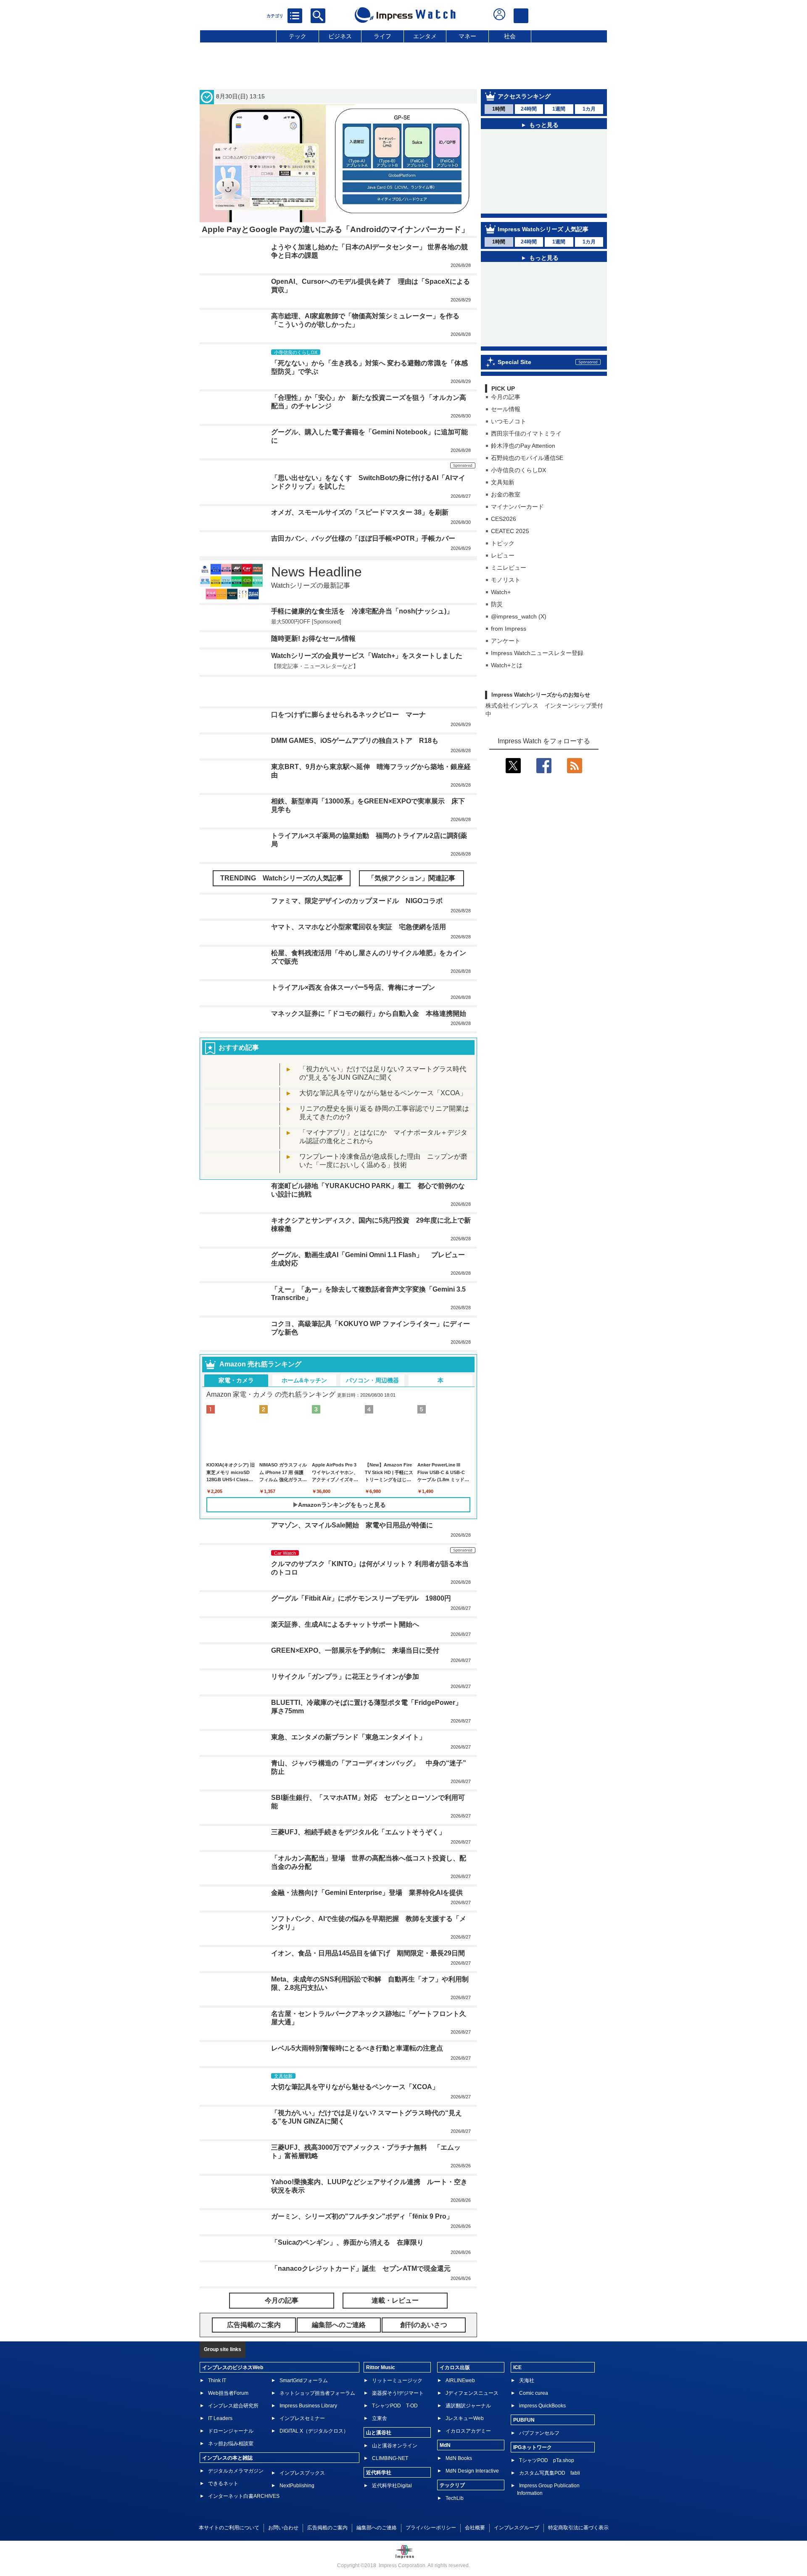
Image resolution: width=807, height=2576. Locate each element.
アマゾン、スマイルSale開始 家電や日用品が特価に (352, 1525)
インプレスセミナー (302, 2418)
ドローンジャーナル (231, 2431)
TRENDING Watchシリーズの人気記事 (282, 878)
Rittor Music (381, 2367)
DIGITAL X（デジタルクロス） (314, 2431)
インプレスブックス (302, 2473)
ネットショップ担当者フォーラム (317, 2393)
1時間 (499, 109)
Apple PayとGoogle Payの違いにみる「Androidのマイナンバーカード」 (335, 229)
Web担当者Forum (228, 2393)
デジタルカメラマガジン (236, 2471)
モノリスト (506, 580)
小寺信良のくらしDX (518, 470)
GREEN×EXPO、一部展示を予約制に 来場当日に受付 (355, 1650)
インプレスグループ (517, 2528)
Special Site (514, 362)
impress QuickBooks (542, 2406)
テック (298, 36)
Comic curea (534, 2393)
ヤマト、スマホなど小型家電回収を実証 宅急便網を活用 (359, 927)
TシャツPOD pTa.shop (547, 2460)
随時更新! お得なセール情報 (313, 638)
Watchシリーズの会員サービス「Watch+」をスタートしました (367, 656)
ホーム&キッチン (304, 1380)
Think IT (217, 2380)
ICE (517, 2367)
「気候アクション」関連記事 (411, 878)
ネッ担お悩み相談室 (231, 2444)
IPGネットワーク (533, 2447)
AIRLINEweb (460, 2380)
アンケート (506, 641)
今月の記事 (506, 397)
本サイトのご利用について (229, 2528)
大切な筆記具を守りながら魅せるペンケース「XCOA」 (383, 1093)
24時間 (529, 109)
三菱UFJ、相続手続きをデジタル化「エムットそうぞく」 (358, 1832)
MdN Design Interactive (472, 2471)
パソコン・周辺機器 (372, 1380)
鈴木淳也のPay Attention (523, 446)
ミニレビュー (509, 568)
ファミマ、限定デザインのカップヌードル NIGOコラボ (357, 901)
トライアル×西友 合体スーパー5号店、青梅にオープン (353, 987)
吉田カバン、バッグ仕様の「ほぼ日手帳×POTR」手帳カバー (363, 538)
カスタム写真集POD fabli (550, 2473)
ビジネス (340, 36)
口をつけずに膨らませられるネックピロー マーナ (348, 715)
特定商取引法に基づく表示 (578, 2528)
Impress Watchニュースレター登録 (537, 653)
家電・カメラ (236, 1380)
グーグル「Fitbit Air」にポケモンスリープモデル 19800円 (361, 1598)
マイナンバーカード (517, 507)
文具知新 (503, 482)
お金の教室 (506, 494)
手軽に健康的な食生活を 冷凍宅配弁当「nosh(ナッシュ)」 (362, 611)
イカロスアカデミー (468, 2431)
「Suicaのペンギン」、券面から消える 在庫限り (347, 2242)
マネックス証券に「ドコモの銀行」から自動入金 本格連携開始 (369, 1013)
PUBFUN (524, 2420)
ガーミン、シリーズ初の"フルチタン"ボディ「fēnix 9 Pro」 (362, 2216)
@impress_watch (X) (519, 616)
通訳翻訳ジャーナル (468, 2406)
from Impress (509, 629)
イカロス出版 (455, 2367)
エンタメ (425, 36)
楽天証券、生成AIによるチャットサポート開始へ (345, 1624)
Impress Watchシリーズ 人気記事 (543, 229)
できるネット (223, 2484)
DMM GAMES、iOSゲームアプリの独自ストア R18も (355, 741)
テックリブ (452, 2485)
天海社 (527, 2380)
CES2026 (504, 519)
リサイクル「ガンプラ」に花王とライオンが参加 (345, 1676)
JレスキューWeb (465, 2418)
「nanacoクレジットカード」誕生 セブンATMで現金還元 (361, 2268)
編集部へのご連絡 (377, 2528)
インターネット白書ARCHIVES (244, 2496)
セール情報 (506, 409)
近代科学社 (379, 2473)
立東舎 (380, 2418)
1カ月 (589, 109)
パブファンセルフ (539, 2433)
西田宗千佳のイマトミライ (526, 433)
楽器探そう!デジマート (398, 2393)
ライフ (382, 36)
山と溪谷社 (379, 2433)
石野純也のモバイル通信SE (527, 458)
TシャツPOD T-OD (395, 2406)
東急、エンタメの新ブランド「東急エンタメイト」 (348, 1737)
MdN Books (459, 2458)
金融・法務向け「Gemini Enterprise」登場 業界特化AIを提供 (367, 1893)
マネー (467, 36)
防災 (497, 604)
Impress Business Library (308, 2406)
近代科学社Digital (392, 2486)
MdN (445, 2445)
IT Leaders (220, 2418)
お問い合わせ (283, 2528)
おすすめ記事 (239, 1048)
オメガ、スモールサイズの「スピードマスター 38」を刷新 (360, 512)
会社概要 (475, 2528)
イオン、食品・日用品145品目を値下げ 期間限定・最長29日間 (368, 1953)
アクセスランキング (524, 96)
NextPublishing (297, 2486)
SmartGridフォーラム (304, 2380)
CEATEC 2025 (510, 531)
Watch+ (501, 592)
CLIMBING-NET (390, 2458)
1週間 (559, 109)
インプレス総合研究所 (233, 2406)
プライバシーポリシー (431, 2528)
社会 (510, 36)
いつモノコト (509, 421)
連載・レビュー (395, 2300)
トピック (503, 543)
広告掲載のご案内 (327, 2528)
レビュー (503, 555)
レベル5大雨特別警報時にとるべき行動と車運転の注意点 (357, 2048)
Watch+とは (507, 665)
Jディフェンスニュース (472, 2393)
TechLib (455, 2498)
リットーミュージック (397, 2380)
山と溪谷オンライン (395, 2446)
